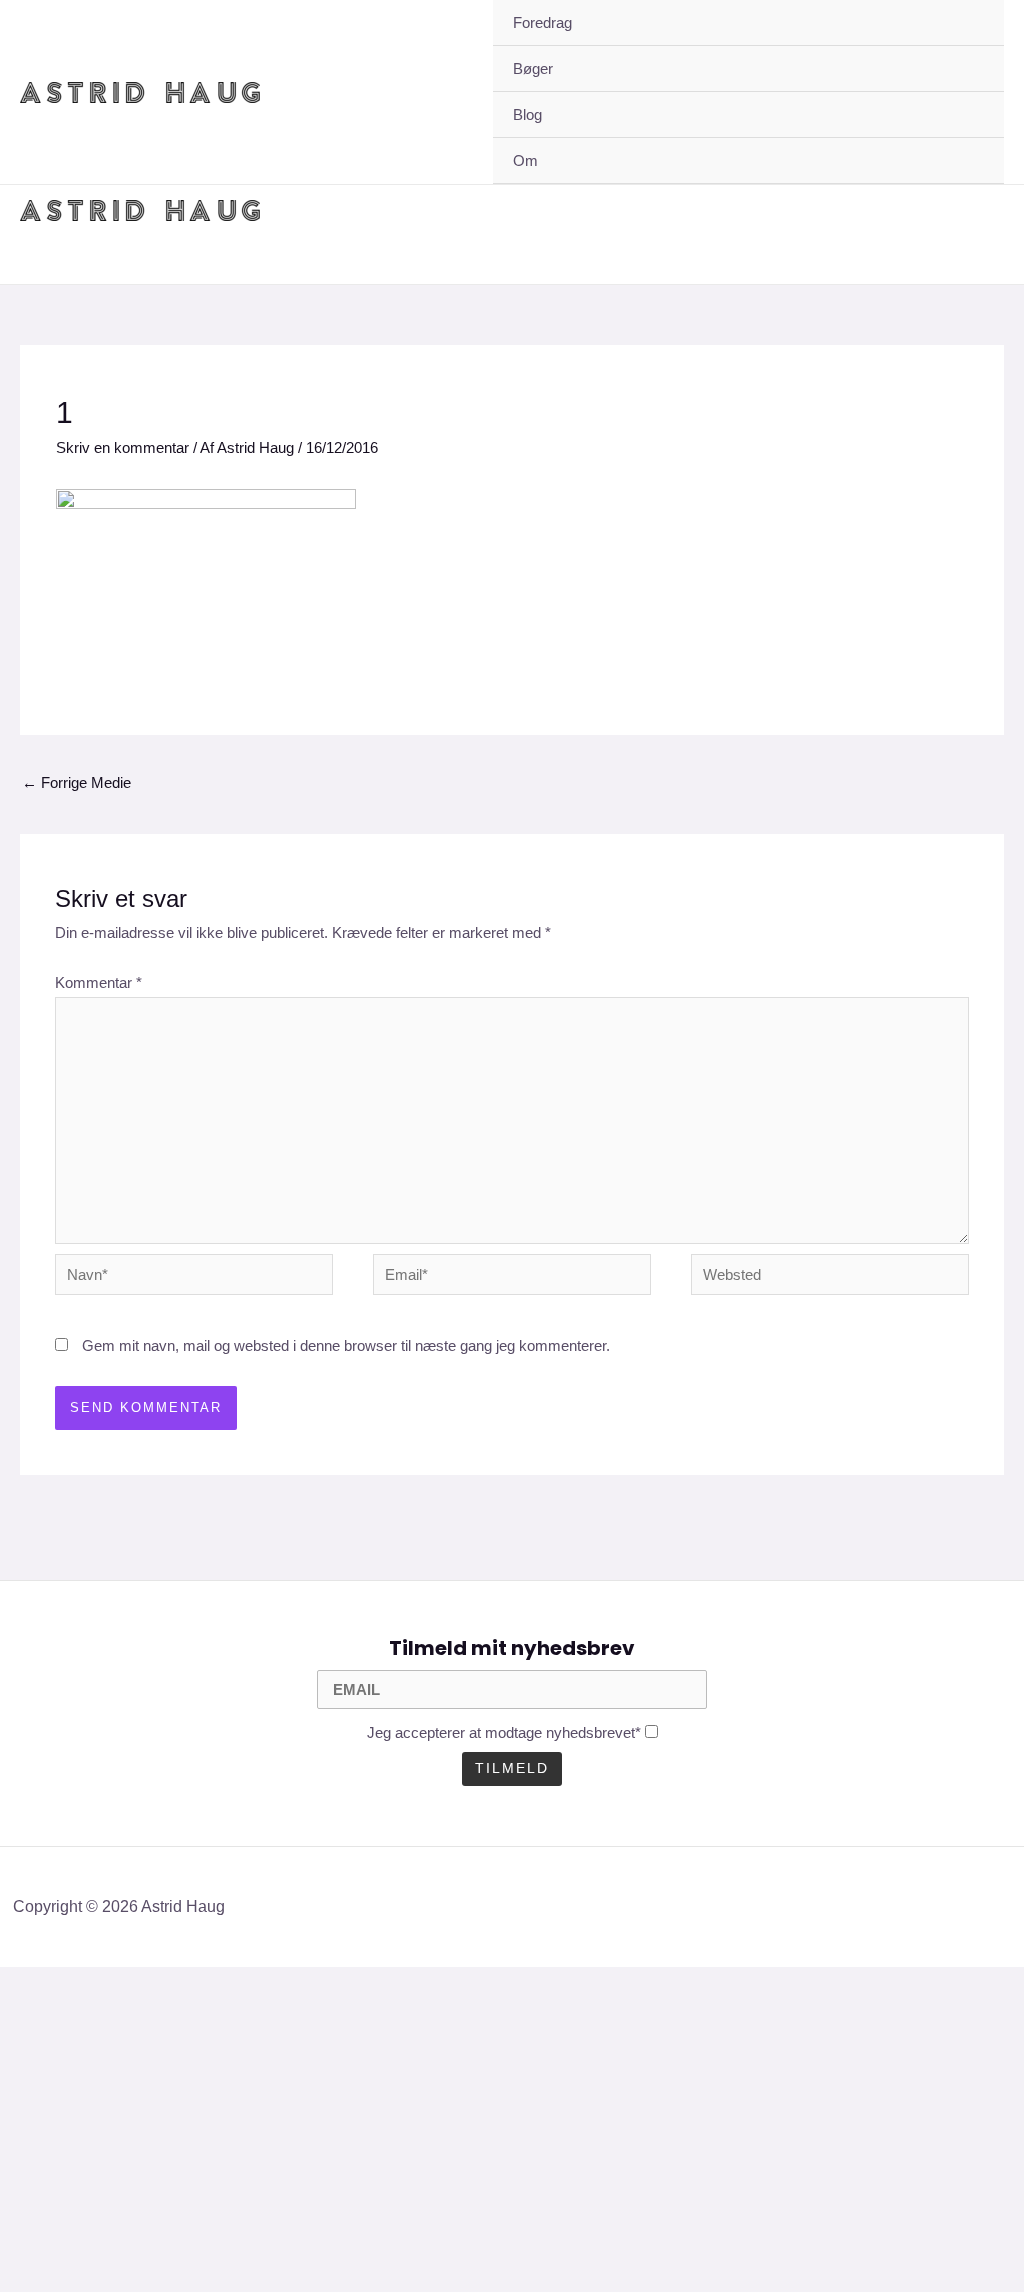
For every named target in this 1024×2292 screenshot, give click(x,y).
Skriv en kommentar (122, 447)
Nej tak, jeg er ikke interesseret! (390, 2242)
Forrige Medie (76, 782)
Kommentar (98, 982)
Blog (527, 114)
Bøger (533, 68)
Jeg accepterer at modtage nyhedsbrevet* (504, 1732)
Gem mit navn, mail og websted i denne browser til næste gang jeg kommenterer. (346, 1345)
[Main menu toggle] (983, 210)
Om (525, 160)
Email (53, 2173)
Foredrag (542, 22)
